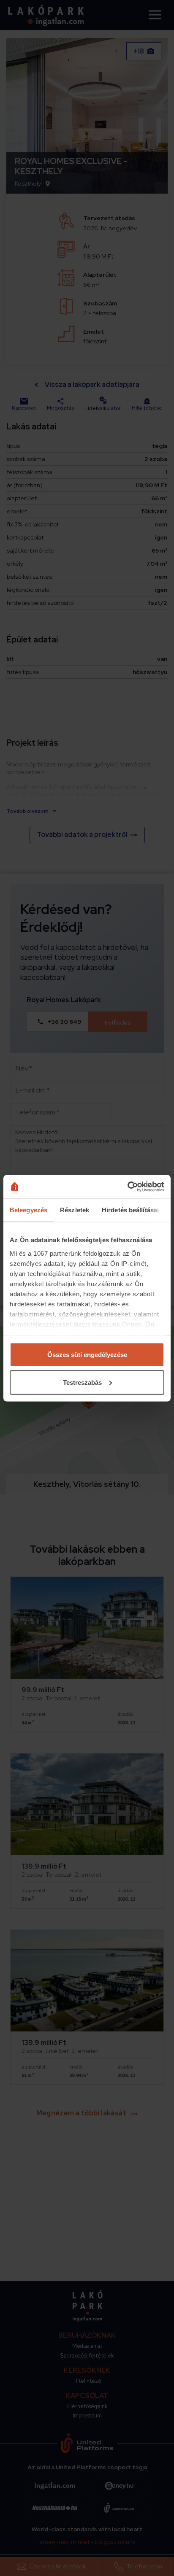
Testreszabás (82, 1382)
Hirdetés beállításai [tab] (130, 1210)
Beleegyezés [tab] (29, 1210)
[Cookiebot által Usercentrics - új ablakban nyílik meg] (127, 1187)
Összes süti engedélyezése (87, 1355)
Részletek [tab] (75, 1210)
